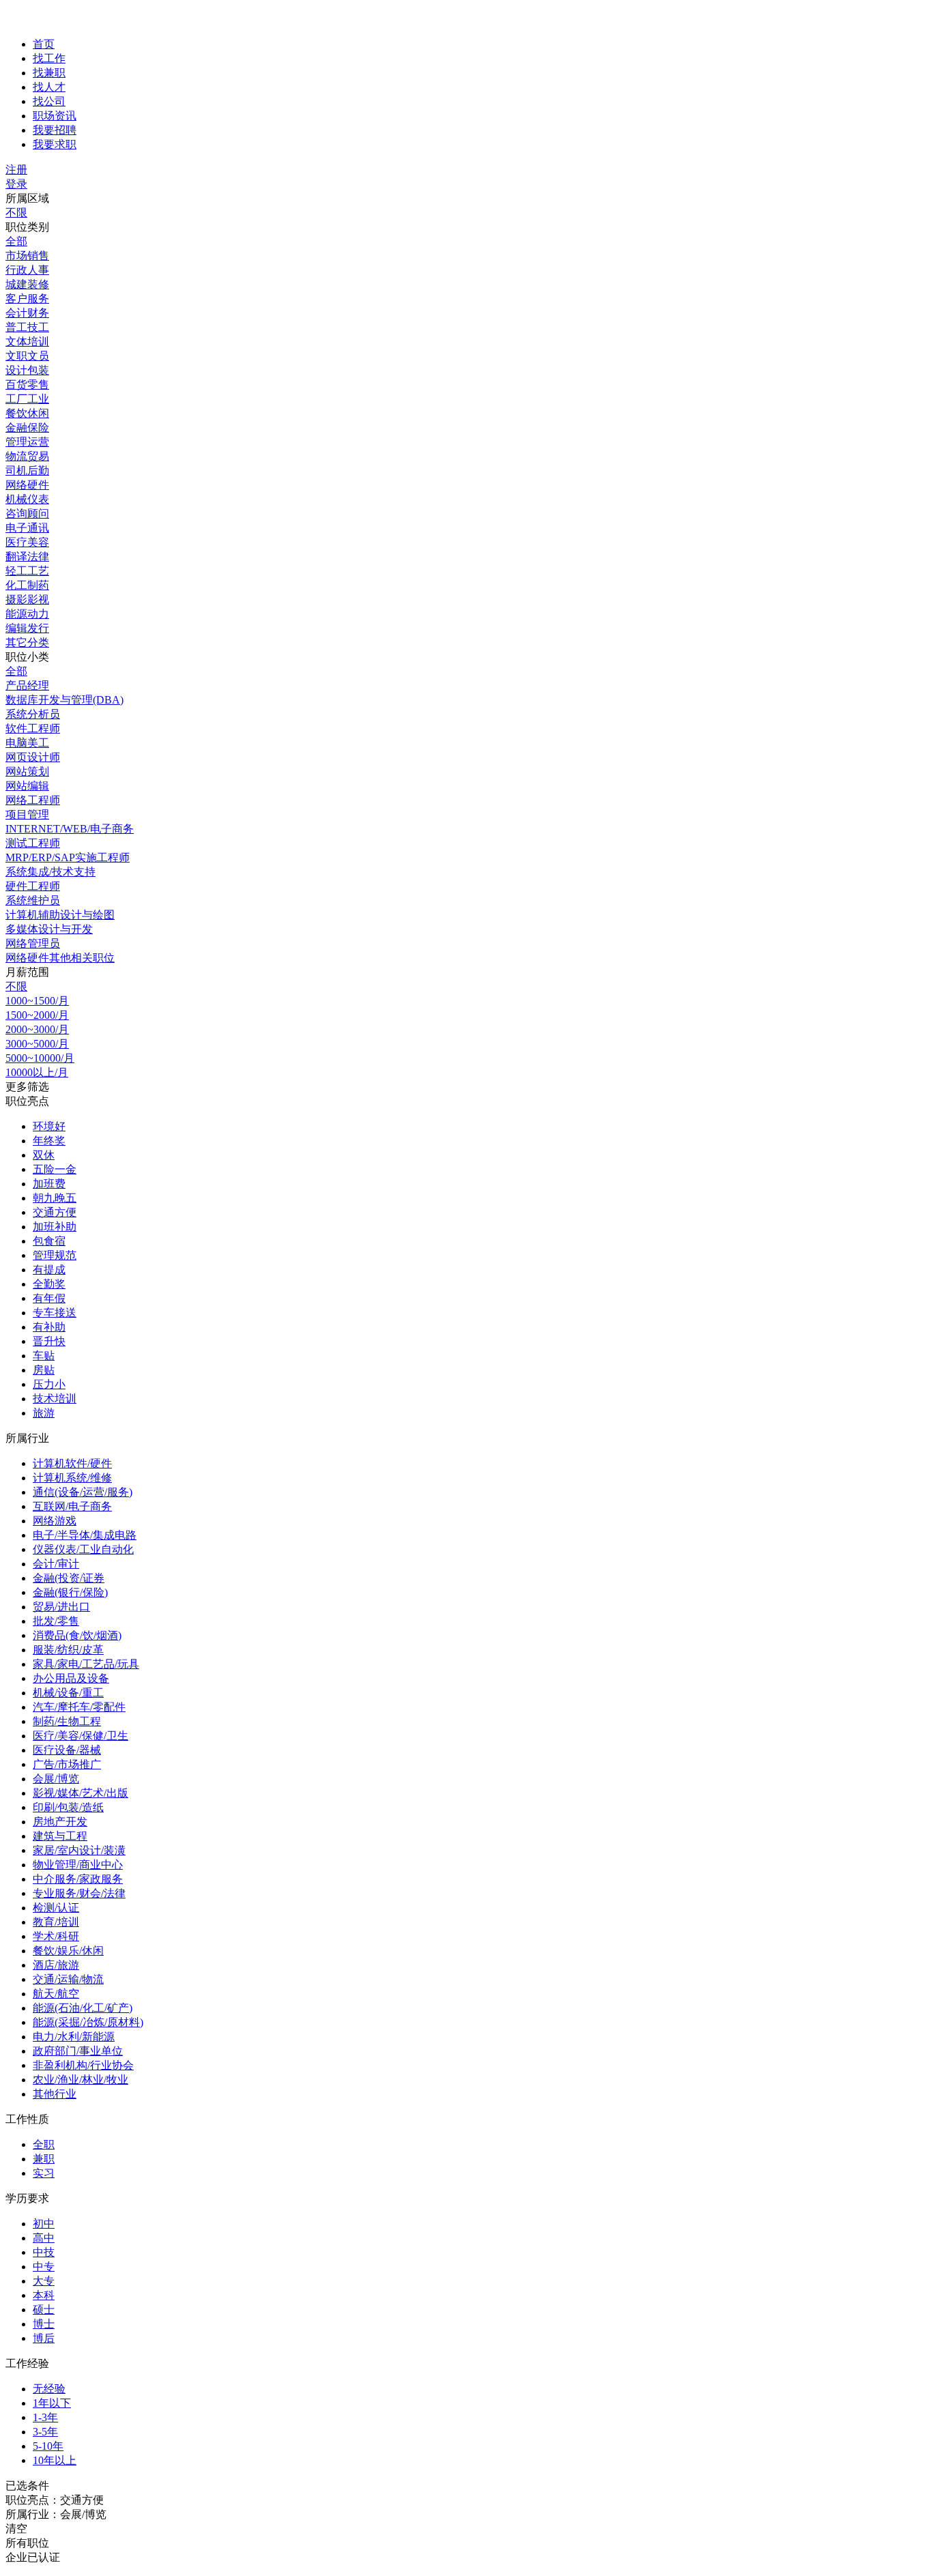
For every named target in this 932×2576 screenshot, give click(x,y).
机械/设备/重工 (68, 1693)
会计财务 (27, 313)
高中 (44, 2238)
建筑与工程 (60, 1836)
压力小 (49, 1384)
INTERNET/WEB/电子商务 (70, 829)
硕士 (44, 2310)
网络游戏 (55, 1521)
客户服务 (27, 299)
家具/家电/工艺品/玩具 (86, 1664)
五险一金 (55, 1169)
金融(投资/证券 (69, 1578)
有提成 (49, 1270)
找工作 (49, 58)
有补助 (49, 1327)
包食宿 (49, 1241)
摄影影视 (27, 599)
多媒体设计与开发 (49, 929)
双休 (44, 1155)
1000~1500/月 (37, 1001)
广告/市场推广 (67, 1764)
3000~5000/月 (37, 1044)
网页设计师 (33, 757)
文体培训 (27, 342)
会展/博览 (56, 1779)
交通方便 (55, 1212)
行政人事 (27, 270)
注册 (16, 170)
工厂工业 (27, 399)
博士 (44, 2324)
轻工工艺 (27, 571)
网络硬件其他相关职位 (60, 958)
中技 (44, 2252)
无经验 (49, 2389)
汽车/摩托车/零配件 (79, 1707)
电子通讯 (27, 528)
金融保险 (27, 428)
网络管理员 (33, 943)
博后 (44, 2338)
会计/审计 (56, 1564)
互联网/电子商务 (72, 1506)
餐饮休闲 (27, 413)
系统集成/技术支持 (50, 872)
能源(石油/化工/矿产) (83, 2008)
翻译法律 (27, 556)
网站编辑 (27, 786)
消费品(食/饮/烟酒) (77, 1635)
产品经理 (27, 685)
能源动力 (27, 614)
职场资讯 (55, 116)
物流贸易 (27, 456)
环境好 (49, 1126)
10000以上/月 (37, 1072)
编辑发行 (27, 628)
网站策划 (27, 771)
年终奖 (49, 1141)
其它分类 (27, 642)
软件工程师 (33, 728)
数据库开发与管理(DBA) (64, 700)
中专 (44, 2267)
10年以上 (55, 2460)
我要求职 (55, 144)
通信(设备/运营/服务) (83, 1492)
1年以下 (52, 2403)
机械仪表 (27, 499)
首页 (44, 44)
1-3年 (45, 2417)
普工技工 (27, 327)
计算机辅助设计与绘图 (60, 915)
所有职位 (27, 2543)
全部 (16, 241)
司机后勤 (27, 471)
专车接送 (55, 1313)
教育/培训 (56, 1922)
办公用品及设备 (71, 1678)
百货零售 (27, 385)
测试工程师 (33, 843)
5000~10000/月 (40, 1058)
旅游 (44, 1413)
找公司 (49, 101)
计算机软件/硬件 (72, 1463)
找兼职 (49, 73)
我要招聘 (55, 130)
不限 (16, 213)
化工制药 (27, 585)
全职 (44, 2144)
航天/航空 (56, 1994)
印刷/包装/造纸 (68, 1807)
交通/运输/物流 (68, 1979)
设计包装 (27, 370)
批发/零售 (56, 1621)
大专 (44, 2281)
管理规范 (55, 1255)
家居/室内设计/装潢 (79, 1850)
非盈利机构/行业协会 (83, 2065)
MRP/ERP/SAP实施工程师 (68, 857)
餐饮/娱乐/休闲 (68, 1951)
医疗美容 (27, 542)
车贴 (44, 1356)
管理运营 (27, 442)
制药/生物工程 (67, 1721)
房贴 (44, 1370)
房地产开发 (60, 1822)
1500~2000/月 (37, 1015)
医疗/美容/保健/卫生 (81, 1736)
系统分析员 (33, 714)
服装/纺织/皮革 (68, 1650)
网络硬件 (27, 485)
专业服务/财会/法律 (79, 1893)
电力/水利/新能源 (74, 2037)
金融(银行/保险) (70, 1592)
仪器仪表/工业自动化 (83, 1549)
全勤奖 (49, 1284)
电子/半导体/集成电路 (85, 1535)
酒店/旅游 (56, 1965)
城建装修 (27, 284)
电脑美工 (27, 743)
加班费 (49, 1184)
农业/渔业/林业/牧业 (81, 2080)
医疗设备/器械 (67, 1750)
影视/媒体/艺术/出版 (81, 1793)
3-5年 (45, 2432)
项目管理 (27, 814)
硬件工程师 (33, 886)
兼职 (44, 2159)
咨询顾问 (27, 513)
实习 (44, 2173)
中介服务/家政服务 (78, 1879)
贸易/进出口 (61, 1607)
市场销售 (27, 256)
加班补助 (55, 1227)
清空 (16, 2529)
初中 (44, 2224)
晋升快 (49, 1341)
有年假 (49, 1298)
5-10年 (48, 2446)
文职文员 (27, 356)
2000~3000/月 (37, 1029)
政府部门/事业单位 (78, 2051)
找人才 (49, 87)
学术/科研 (56, 1936)
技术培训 (55, 1399)
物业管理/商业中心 (78, 1865)
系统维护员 (33, 900)
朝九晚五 (55, 1198)
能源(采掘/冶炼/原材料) (88, 2022)
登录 (16, 184)
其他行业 (55, 2094)
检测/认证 (56, 1908)
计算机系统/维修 (72, 1478)
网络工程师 (33, 800)
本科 (44, 2295)
